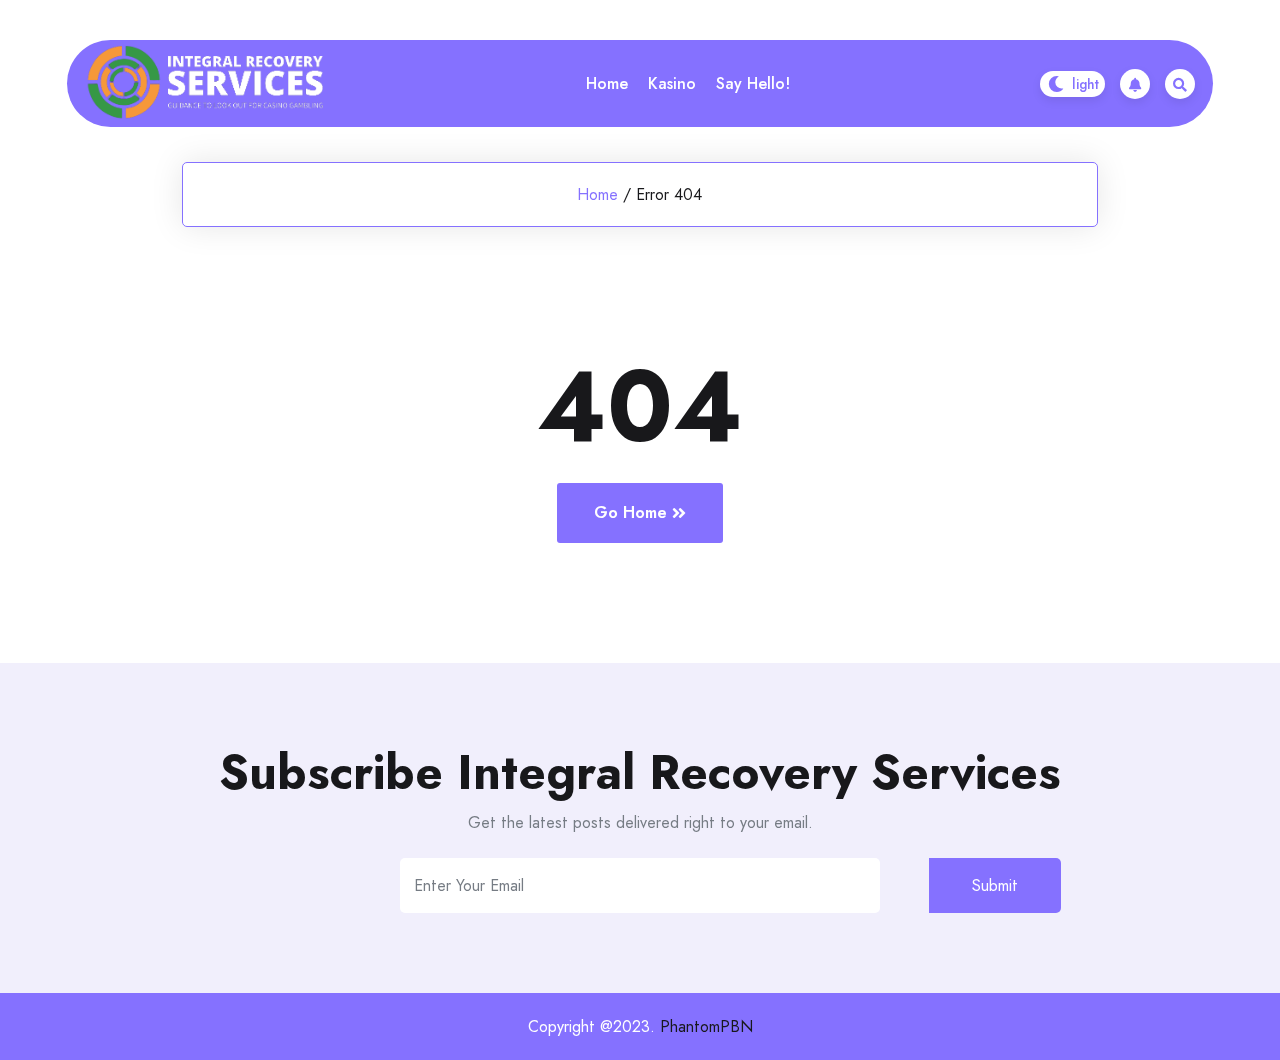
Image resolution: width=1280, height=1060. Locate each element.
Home (607, 83)
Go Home (630, 512)
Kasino (672, 83)
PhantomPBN (706, 1026)
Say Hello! (753, 83)
